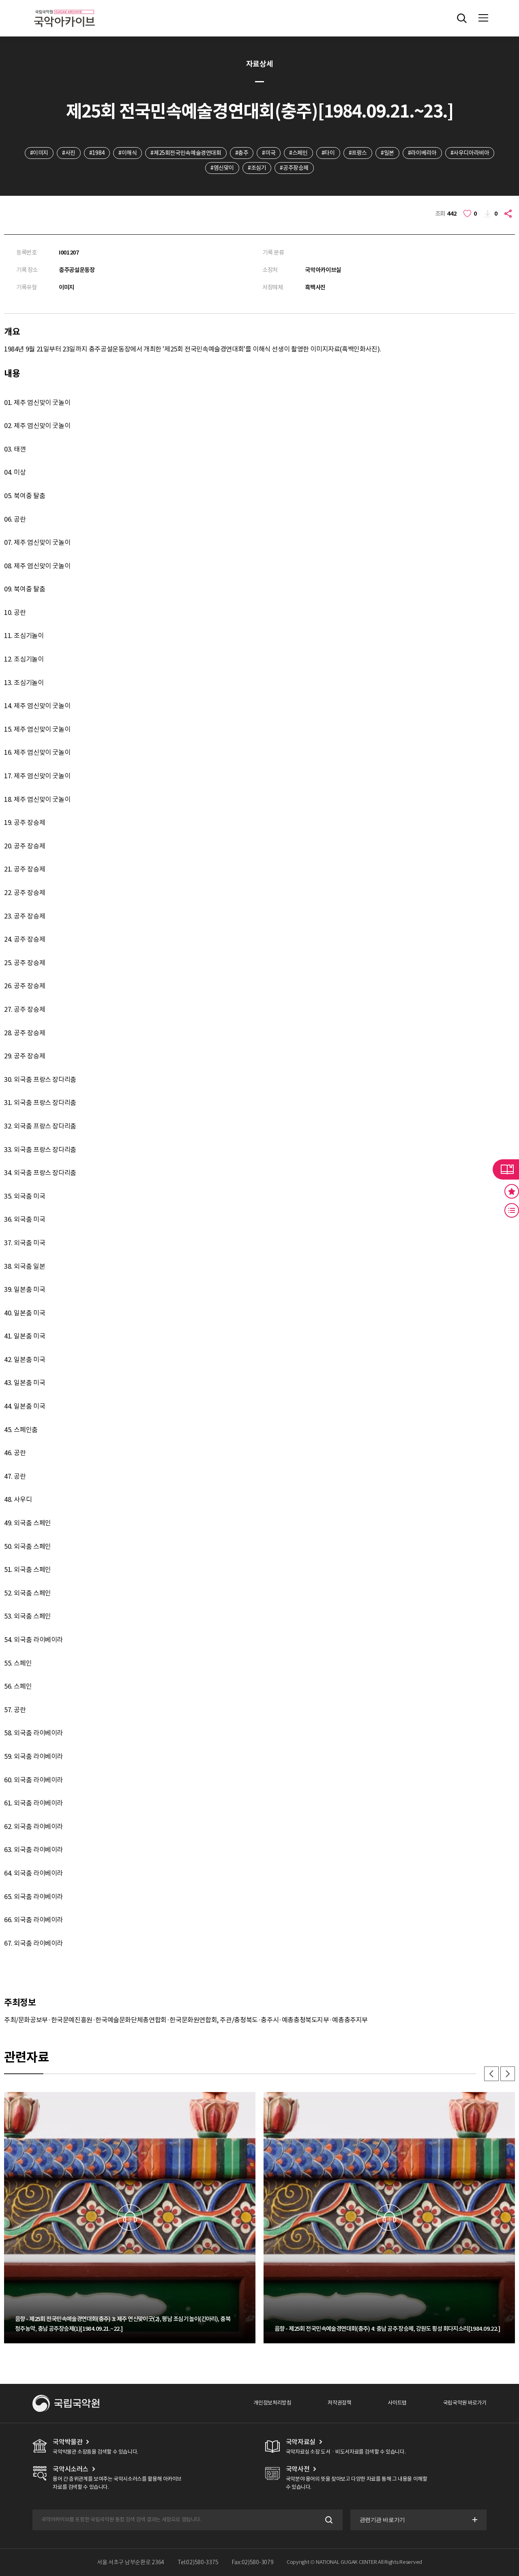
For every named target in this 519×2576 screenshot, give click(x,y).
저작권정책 (339, 2403)
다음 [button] (508, 2074)
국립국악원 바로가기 (465, 2403)
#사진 (69, 153)
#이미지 (39, 153)
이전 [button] (491, 2074)
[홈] (64, 8)
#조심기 (257, 168)
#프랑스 (358, 153)
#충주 (242, 153)
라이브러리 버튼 (506, 1169)
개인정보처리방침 (272, 2403)
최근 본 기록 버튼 (512, 1210)
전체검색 (462, 18)
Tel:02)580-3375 (198, 2562)
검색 (328, 2520)
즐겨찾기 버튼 (512, 1191)
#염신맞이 (222, 168)
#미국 (269, 153)
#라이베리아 (422, 153)
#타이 (328, 153)
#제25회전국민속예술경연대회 (186, 153)
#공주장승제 (294, 168)
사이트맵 (397, 2403)
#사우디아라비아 (470, 153)
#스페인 (298, 153)
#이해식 (128, 153)
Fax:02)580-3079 (253, 2562)
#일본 (387, 153)
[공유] (509, 214)
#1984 (97, 153)
